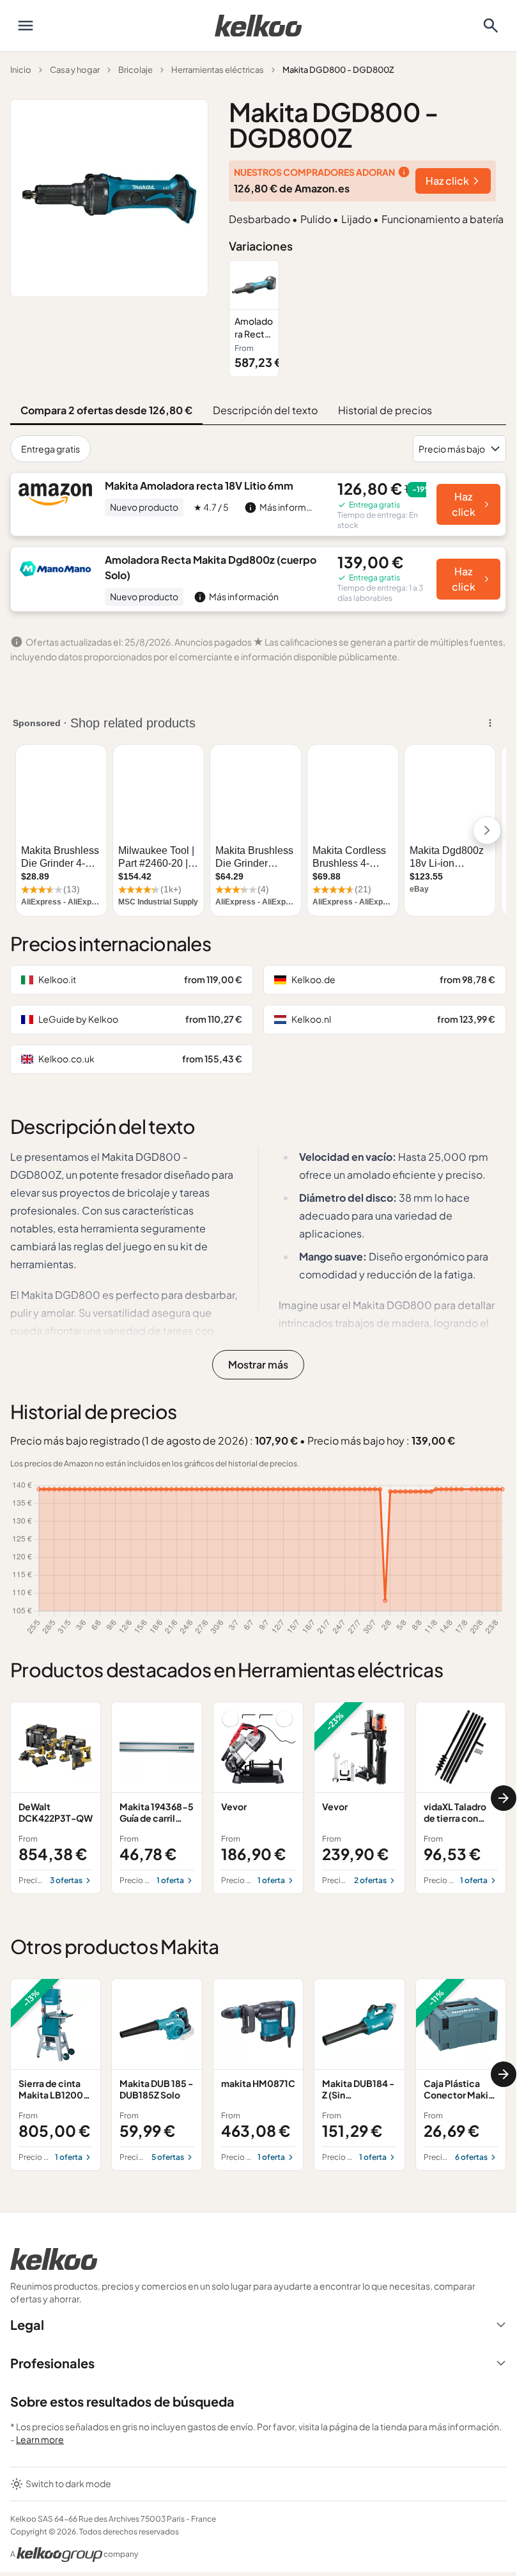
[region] (367, 319)
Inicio (21, 70)
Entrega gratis (50, 449)
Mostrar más (258, 1364)
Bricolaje (135, 70)
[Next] (504, 1798)
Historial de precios (385, 410)
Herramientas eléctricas (218, 70)
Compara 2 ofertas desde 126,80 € (106, 410)
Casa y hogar (75, 70)
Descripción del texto (265, 410)
